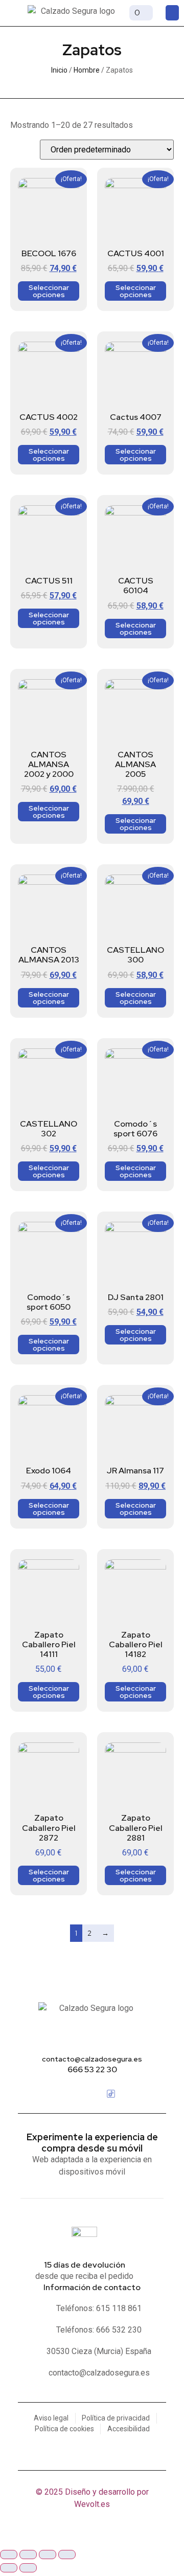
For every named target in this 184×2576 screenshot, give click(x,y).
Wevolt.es (92, 2504)
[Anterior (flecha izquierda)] (9, 2568)
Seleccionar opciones (49, 291)
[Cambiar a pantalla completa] (28, 2555)
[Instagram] (92, 2094)
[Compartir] (48, 2555)
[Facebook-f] (73, 2094)
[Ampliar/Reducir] (9, 2555)
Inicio (59, 70)
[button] (13, 13)
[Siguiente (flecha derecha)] (28, 2568)
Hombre (87, 70)
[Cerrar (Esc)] (67, 2555)
